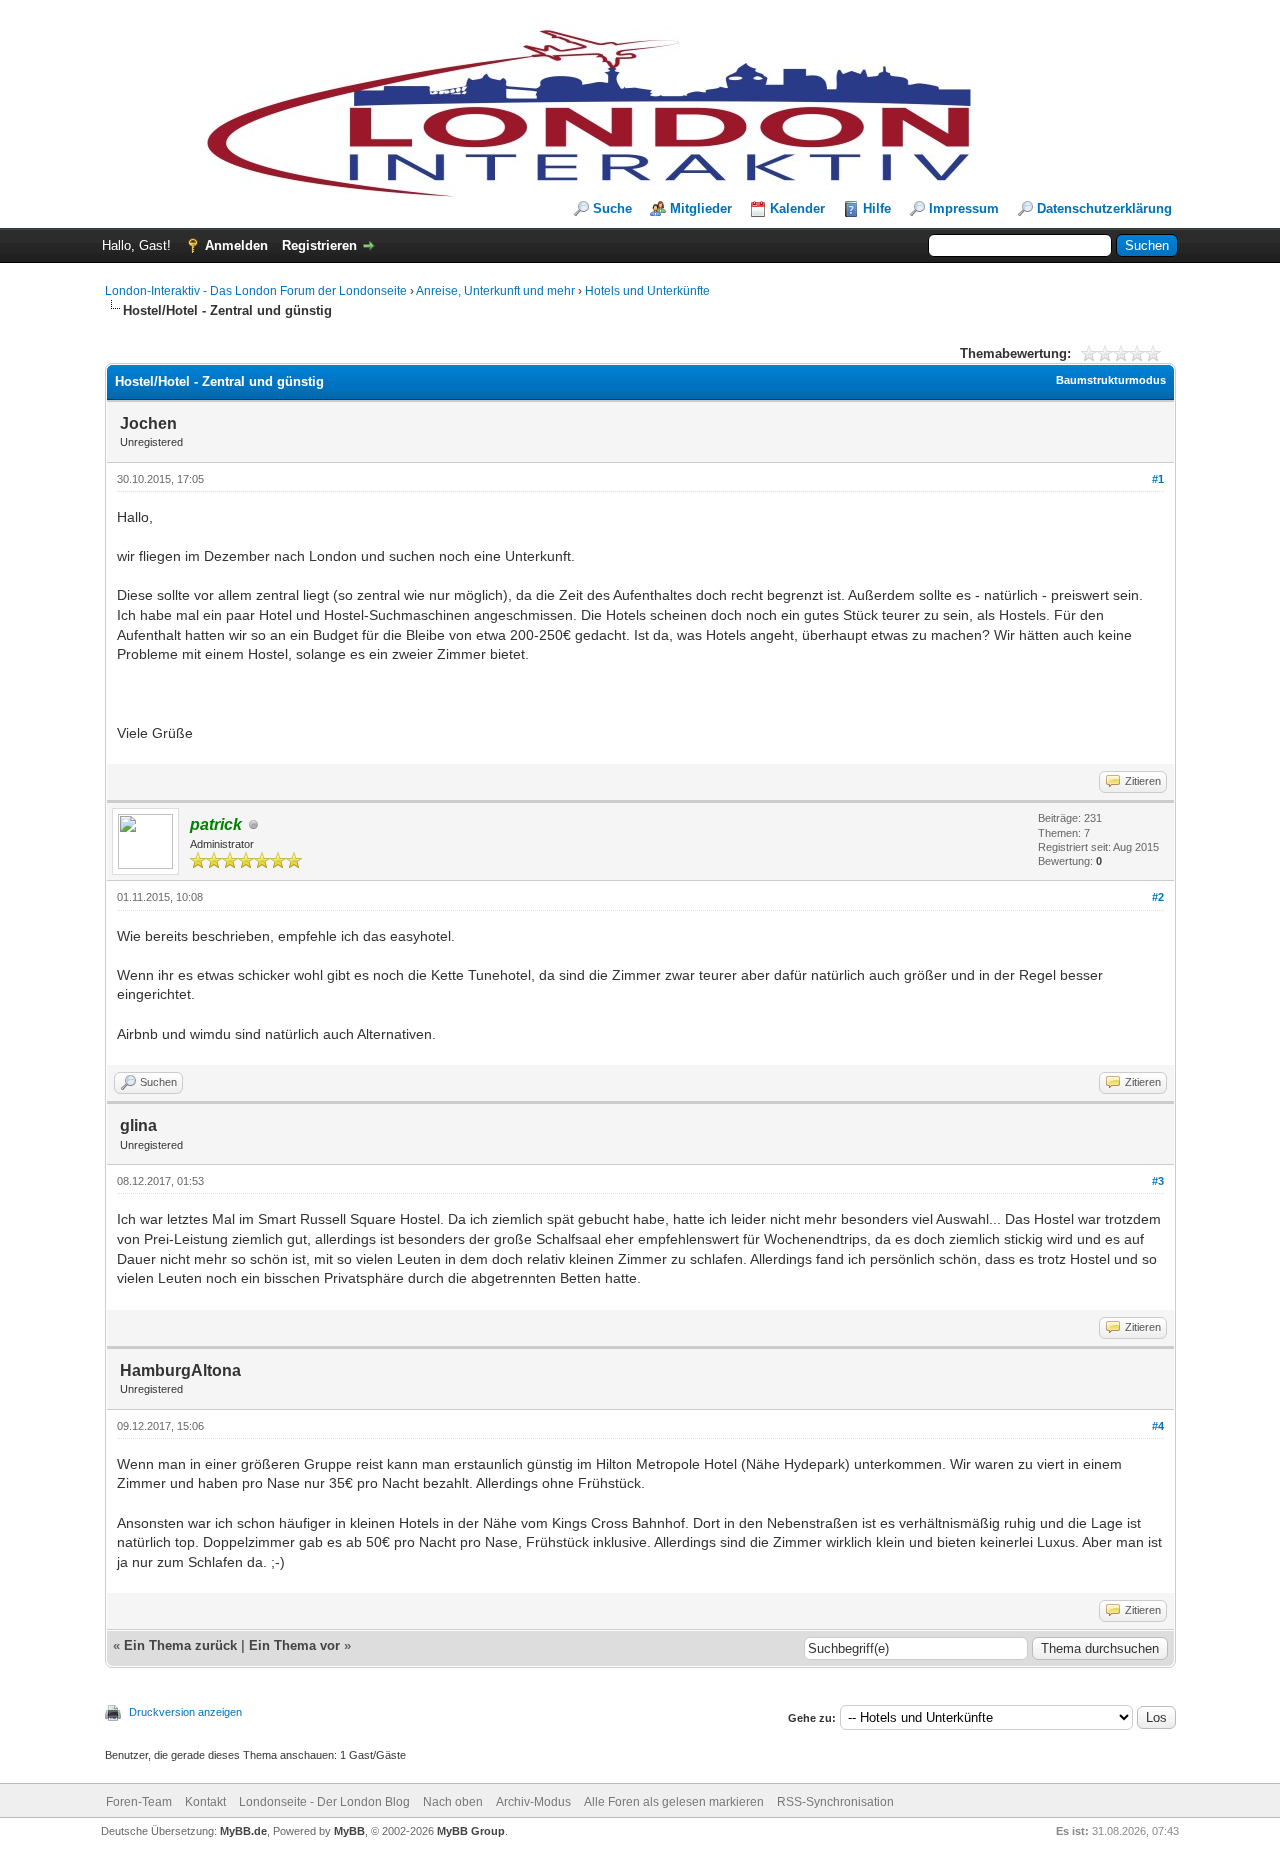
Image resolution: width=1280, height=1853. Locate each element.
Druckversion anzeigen (185, 1712)
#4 (1158, 1426)
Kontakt (205, 1802)
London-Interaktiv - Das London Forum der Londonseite (256, 291)
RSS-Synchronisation (835, 1802)
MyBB (349, 1831)
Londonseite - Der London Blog (324, 1802)
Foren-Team (139, 1802)
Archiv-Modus (533, 1802)
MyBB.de (243, 1831)
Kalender (797, 208)
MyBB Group (471, 1831)
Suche (612, 208)
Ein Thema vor (294, 1645)
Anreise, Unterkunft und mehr (495, 291)
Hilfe (877, 208)
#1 (1158, 479)
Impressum (964, 208)
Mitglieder (701, 208)
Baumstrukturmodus (1111, 380)
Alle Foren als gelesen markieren (674, 1802)
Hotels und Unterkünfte (647, 291)
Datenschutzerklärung (1104, 208)
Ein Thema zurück (180, 1645)
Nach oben (453, 1802)
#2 (1158, 897)
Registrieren (319, 245)
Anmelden (236, 245)
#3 (1158, 1181)
